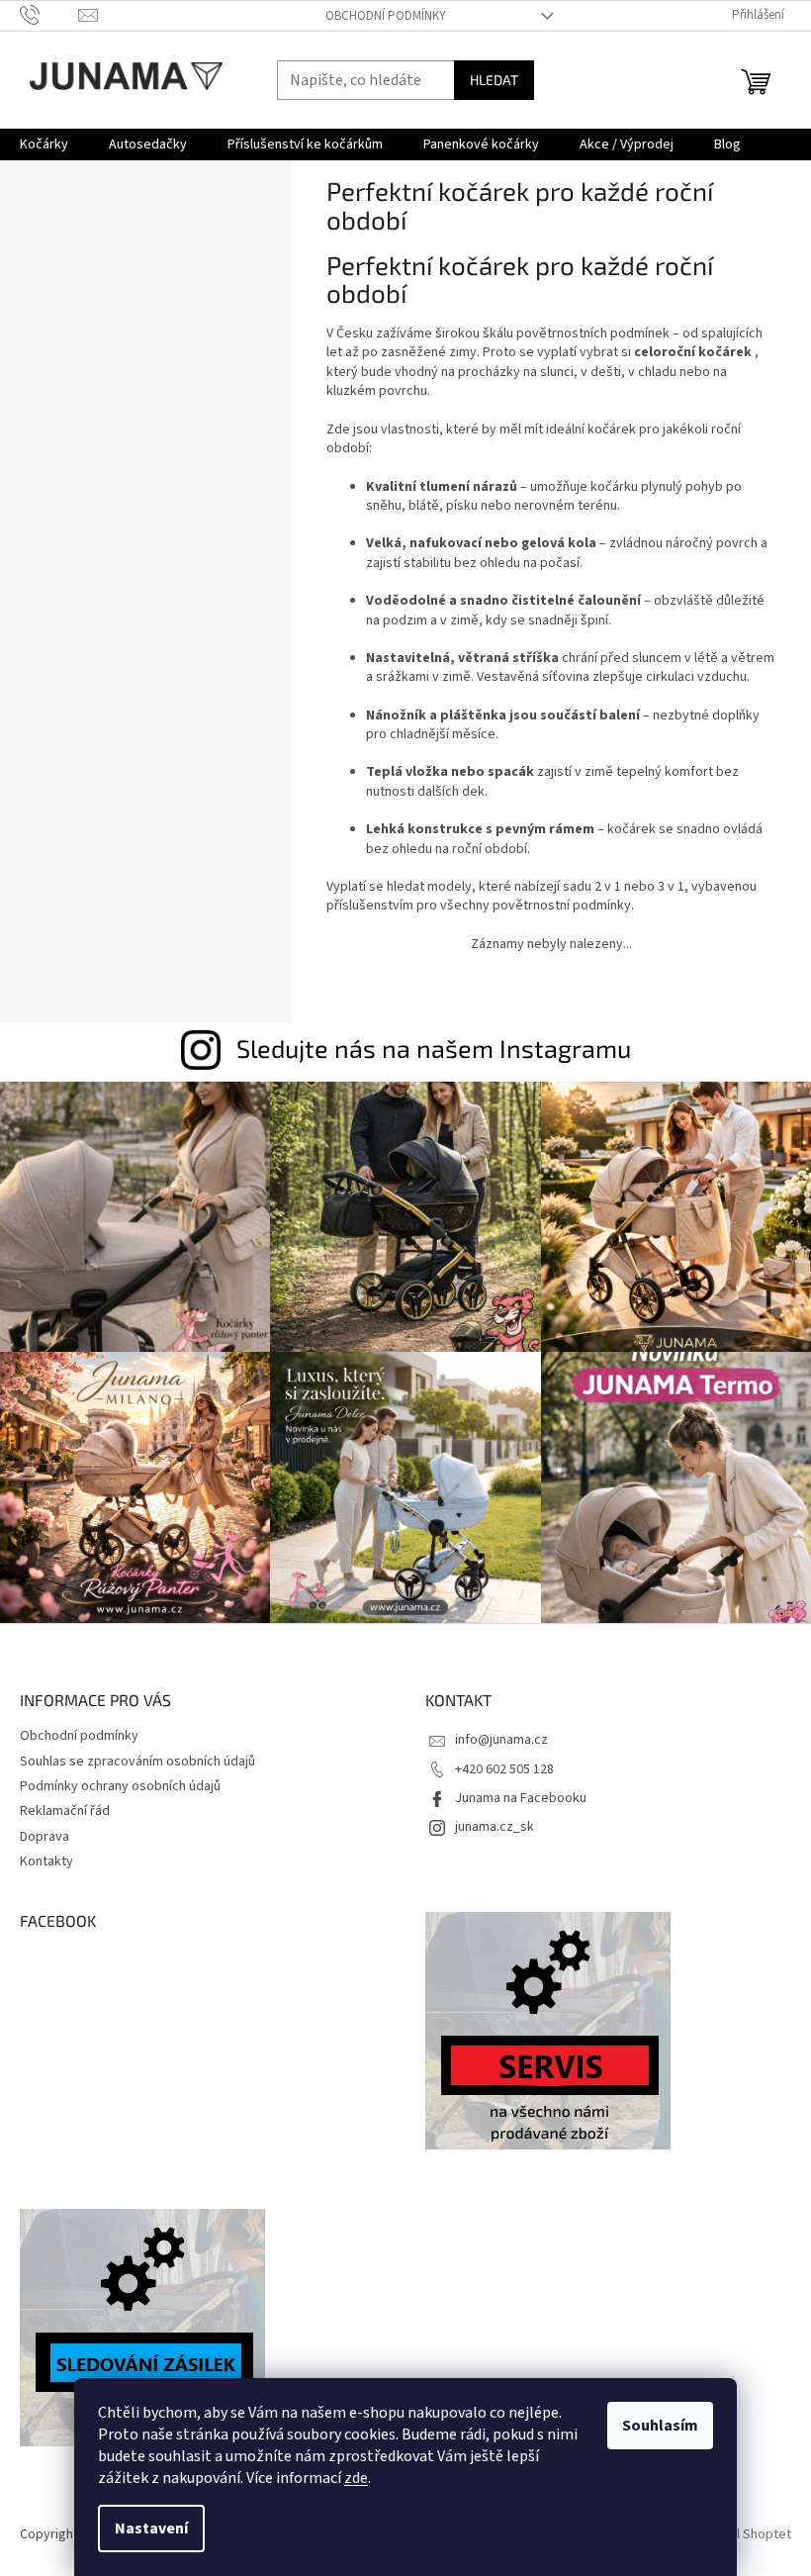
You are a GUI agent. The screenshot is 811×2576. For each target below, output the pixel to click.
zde (356, 2478)
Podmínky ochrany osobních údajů (120, 1786)
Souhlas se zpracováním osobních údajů (137, 1762)
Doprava (45, 1837)
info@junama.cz (501, 1740)
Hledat (494, 80)
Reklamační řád (65, 1811)
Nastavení (151, 2528)
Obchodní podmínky (386, 16)
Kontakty (46, 1861)
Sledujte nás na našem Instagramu (434, 1048)
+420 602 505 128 (504, 1769)
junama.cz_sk (495, 1827)
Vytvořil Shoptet (743, 2534)
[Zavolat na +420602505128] (49, 15)
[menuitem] (44, 144)
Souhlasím (660, 2426)
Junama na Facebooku (521, 1798)
